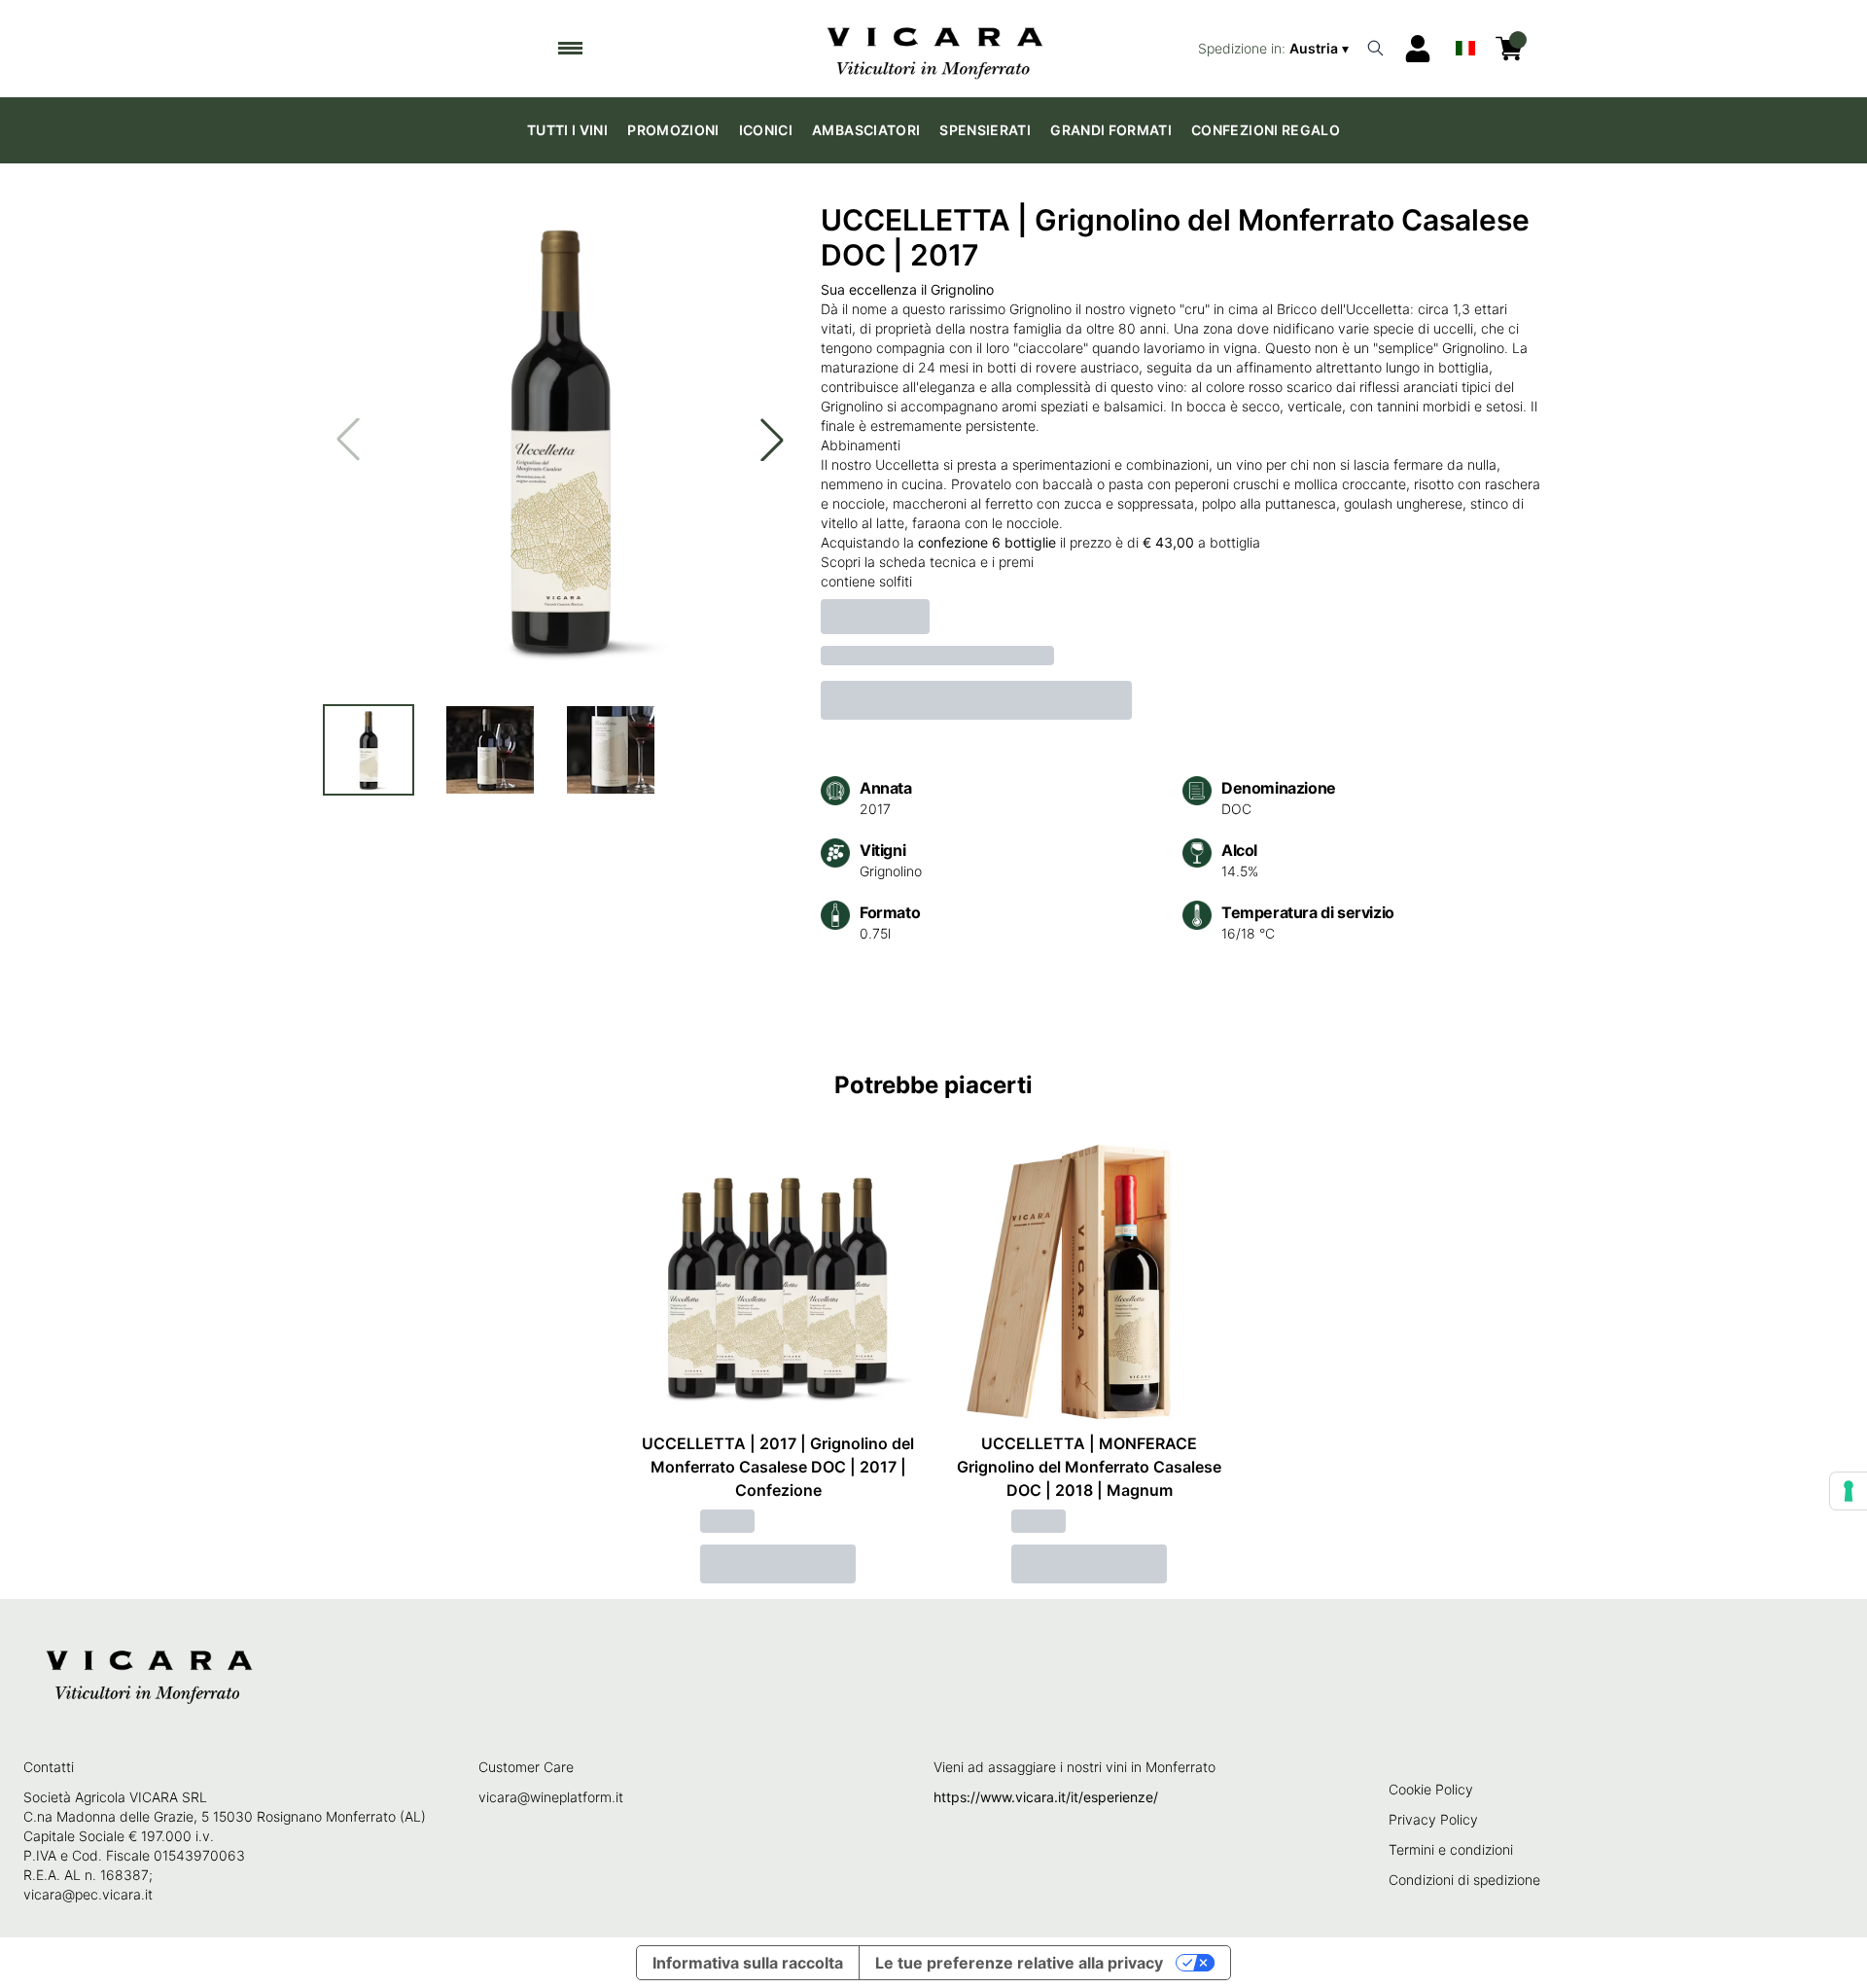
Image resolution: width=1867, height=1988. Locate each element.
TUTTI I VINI (567, 130)
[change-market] (1275, 49)
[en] (1465, 44)
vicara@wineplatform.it (551, 1797)
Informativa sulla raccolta (748, 1963)
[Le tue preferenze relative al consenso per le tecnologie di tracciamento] (1849, 1491)
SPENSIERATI (985, 130)
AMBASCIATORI (866, 130)
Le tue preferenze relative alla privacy (1019, 1963)
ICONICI (766, 130)
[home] (934, 49)
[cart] (1509, 49)
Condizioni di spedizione (1464, 1880)
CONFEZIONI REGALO (1266, 130)
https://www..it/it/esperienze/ (1046, 1797)
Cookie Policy (1431, 1789)
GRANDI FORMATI (1111, 130)
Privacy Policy (1433, 1819)
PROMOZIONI (673, 130)
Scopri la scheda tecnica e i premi (927, 562)
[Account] (1418, 49)
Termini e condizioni (1451, 1849)
